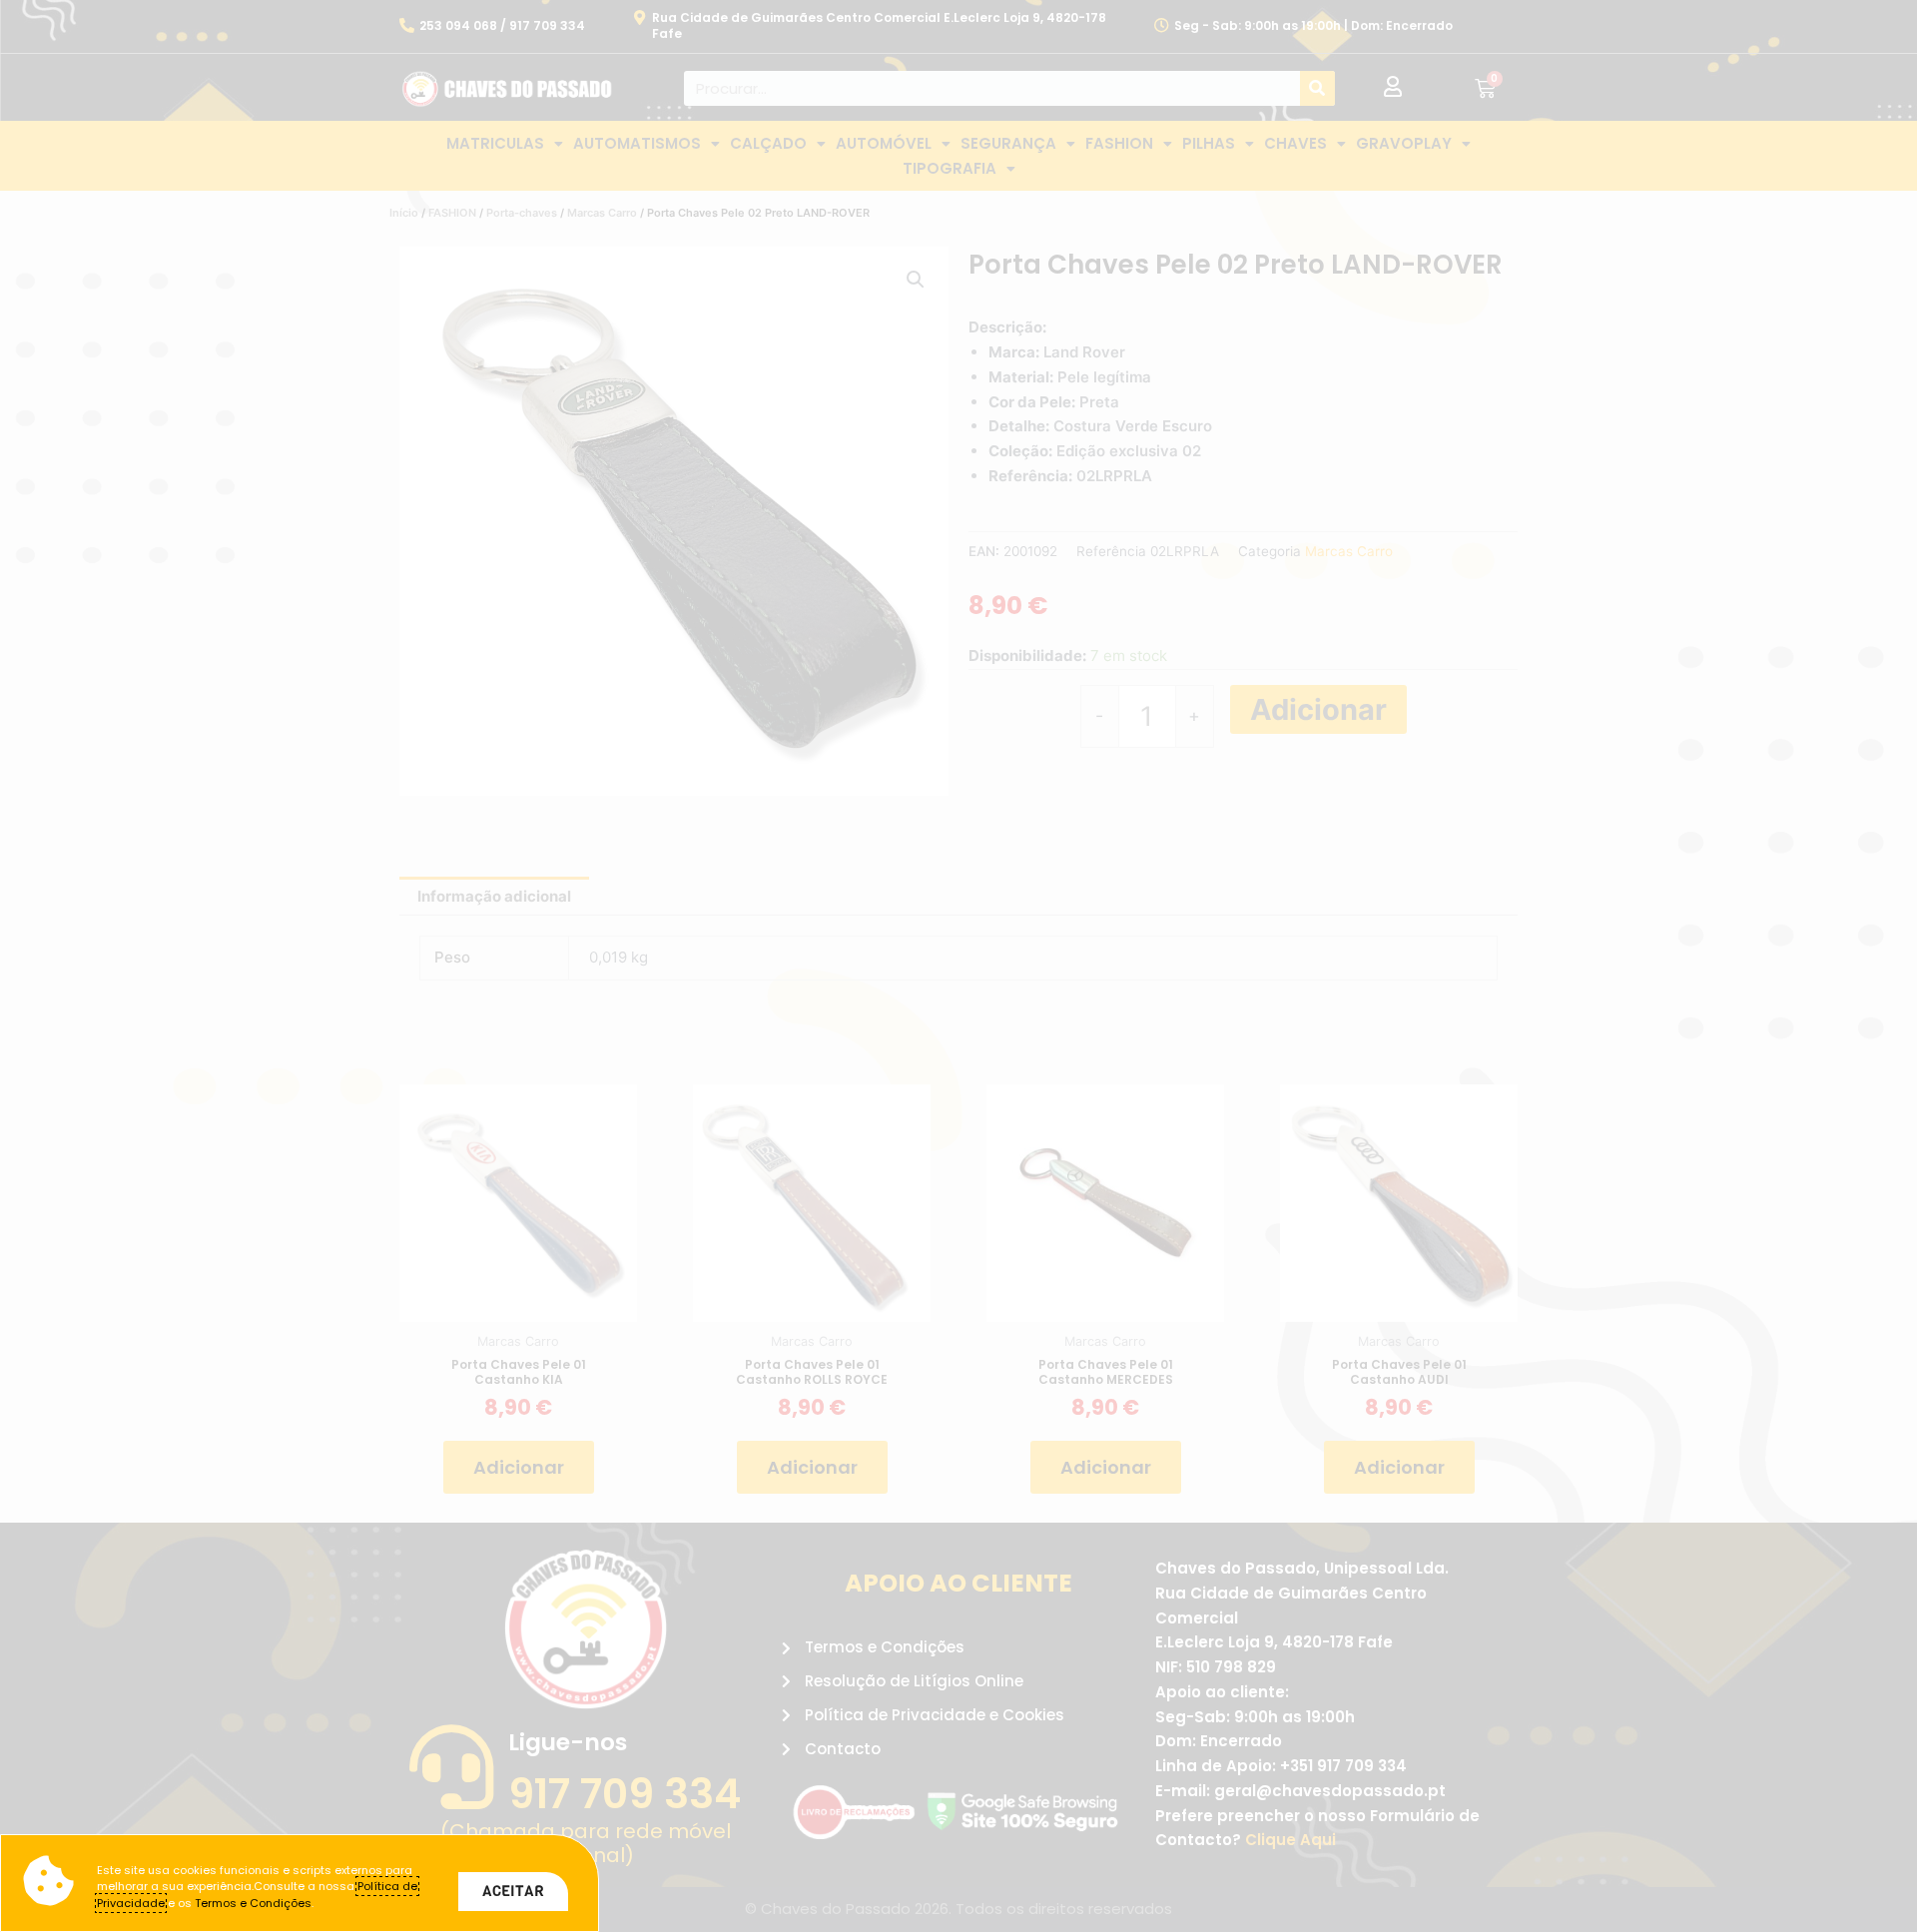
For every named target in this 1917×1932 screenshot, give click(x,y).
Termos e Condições (253, 1903)
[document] (958, 966)
